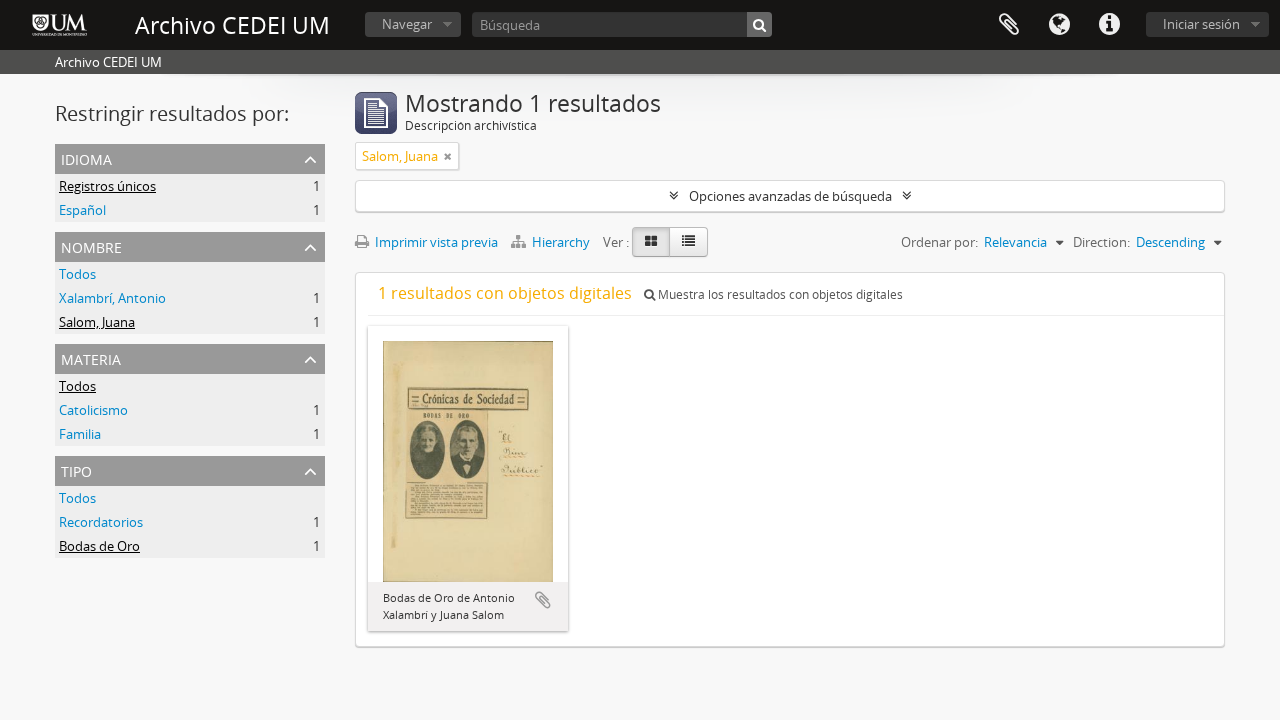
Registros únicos (107, 186)
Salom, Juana (97, 322)
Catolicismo (93, 410)
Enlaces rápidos (1109, 25)
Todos (77, 274)
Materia (91, 357)
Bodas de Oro (99, 546)
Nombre (91, 245)
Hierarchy (561, 242)
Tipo (76, 469)
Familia (80, 434)
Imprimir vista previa (435, 242)
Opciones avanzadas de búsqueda (790, 196)
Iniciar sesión (1201, 24)
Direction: (1101, 242)
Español (82, 210)
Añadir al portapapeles (543, 600)
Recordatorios (101, 522)
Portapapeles (1009, 25)
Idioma (1059, 25)
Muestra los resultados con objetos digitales (779, 294)
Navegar (407, 24)
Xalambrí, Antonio (112, 298)
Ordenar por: (939, 242)
